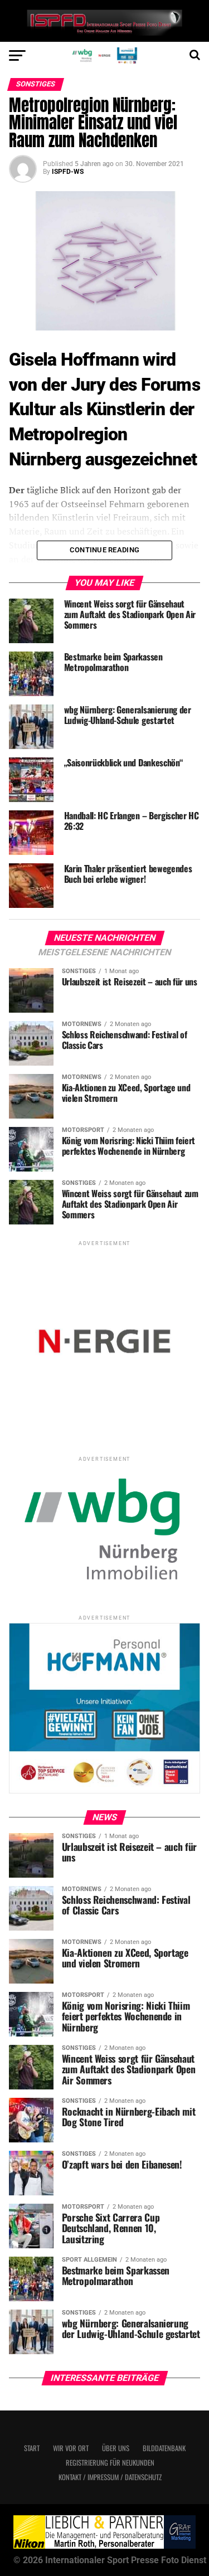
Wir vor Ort (71, 2448)
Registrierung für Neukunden (110, 2463)
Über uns (116, 2448)
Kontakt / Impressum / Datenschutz (110, 2477)
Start (32, 2448)
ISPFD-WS (68, 172)
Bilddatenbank (164, 2448)
